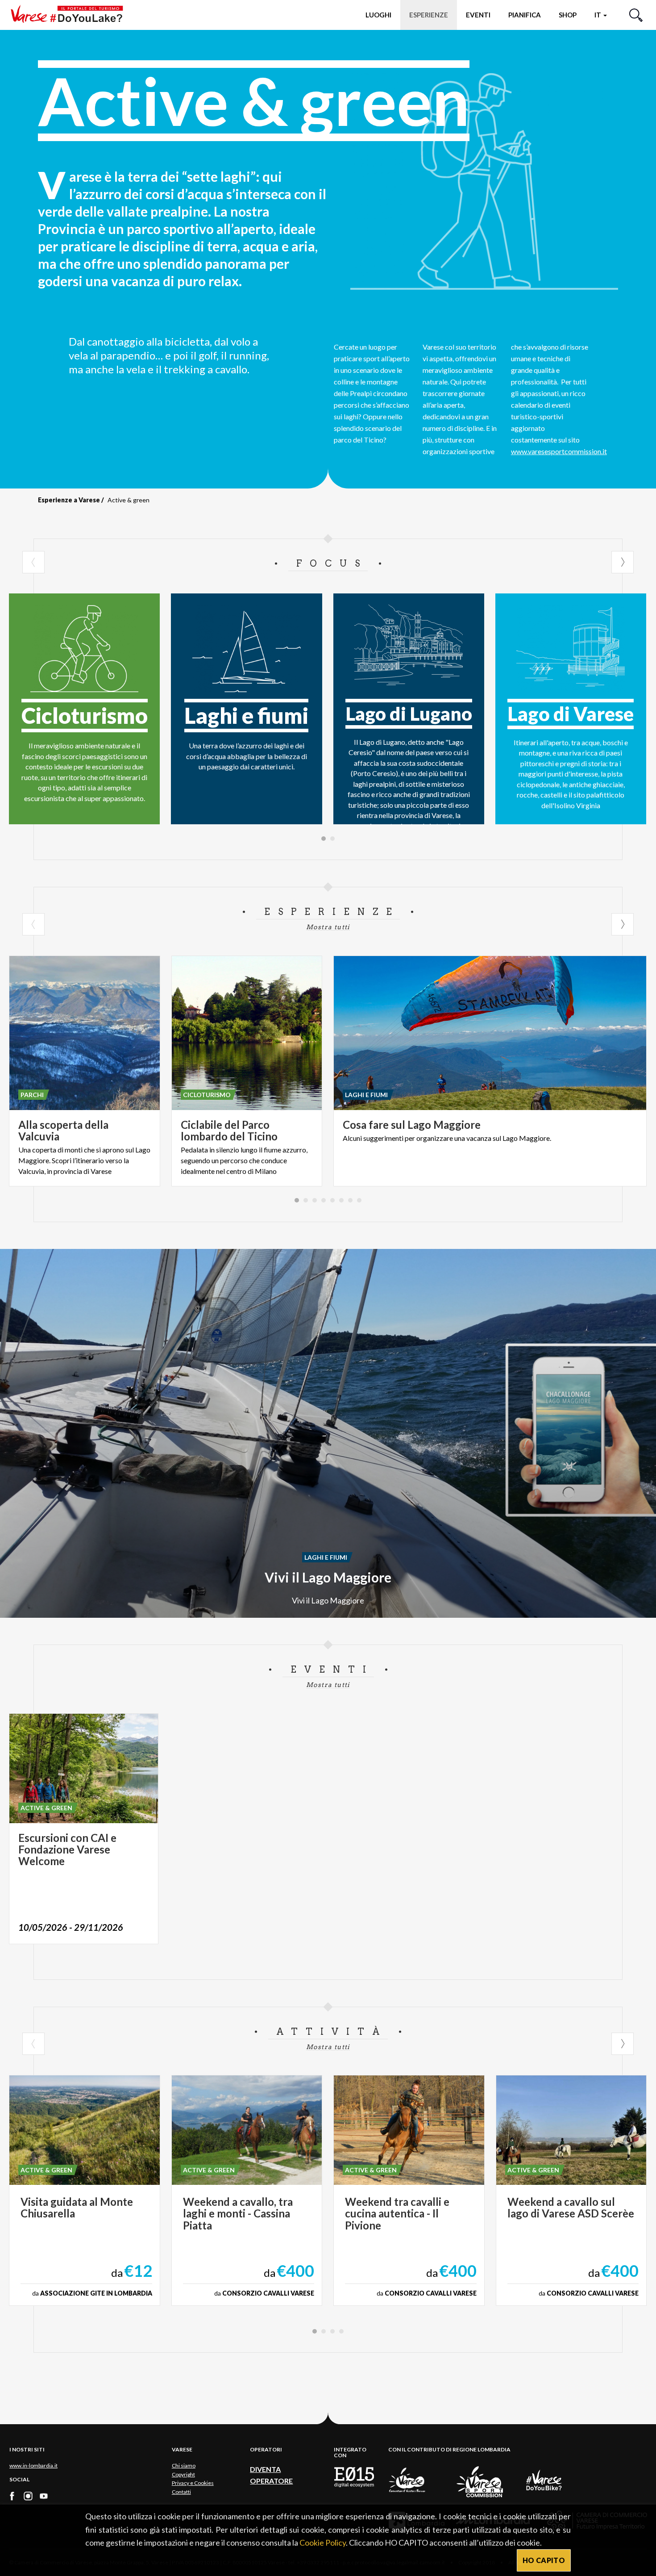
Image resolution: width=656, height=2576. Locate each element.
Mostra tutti (328, 927)
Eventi (478, 15)
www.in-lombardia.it (33, 2465)
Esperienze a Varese (69, 500)
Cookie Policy (323, 2543)
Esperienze (429, 15)
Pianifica (525, 15)
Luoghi (378, 15)
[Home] (70, 15)
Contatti (181, 2492)
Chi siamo (184, 2465)
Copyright (183, 2474)
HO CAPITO (544, 2560)
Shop (568, 15)
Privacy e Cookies (193, 2483)
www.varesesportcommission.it (559, 451)
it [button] (598, 15)
